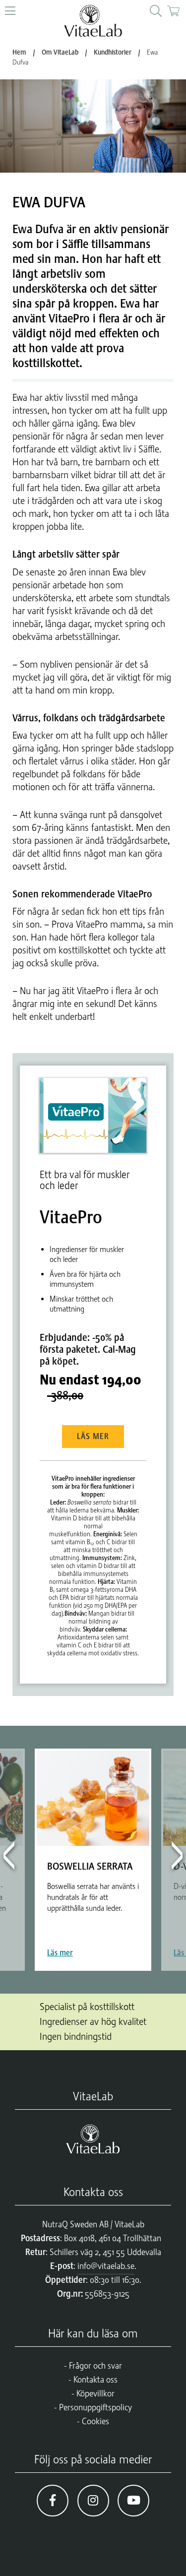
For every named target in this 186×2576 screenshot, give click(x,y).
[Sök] (156, 11)
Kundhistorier (113, 52)
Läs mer (93, 1437)
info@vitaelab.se (106, 2266)
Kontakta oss (95, 2380)
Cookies (95, 2421)
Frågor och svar (95, 2366)
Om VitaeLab (60, 52)
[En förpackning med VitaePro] (93, 1115)
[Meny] (10, 11)
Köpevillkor (95, 2393)
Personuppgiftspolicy (95, 2407)
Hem (19, 52)
